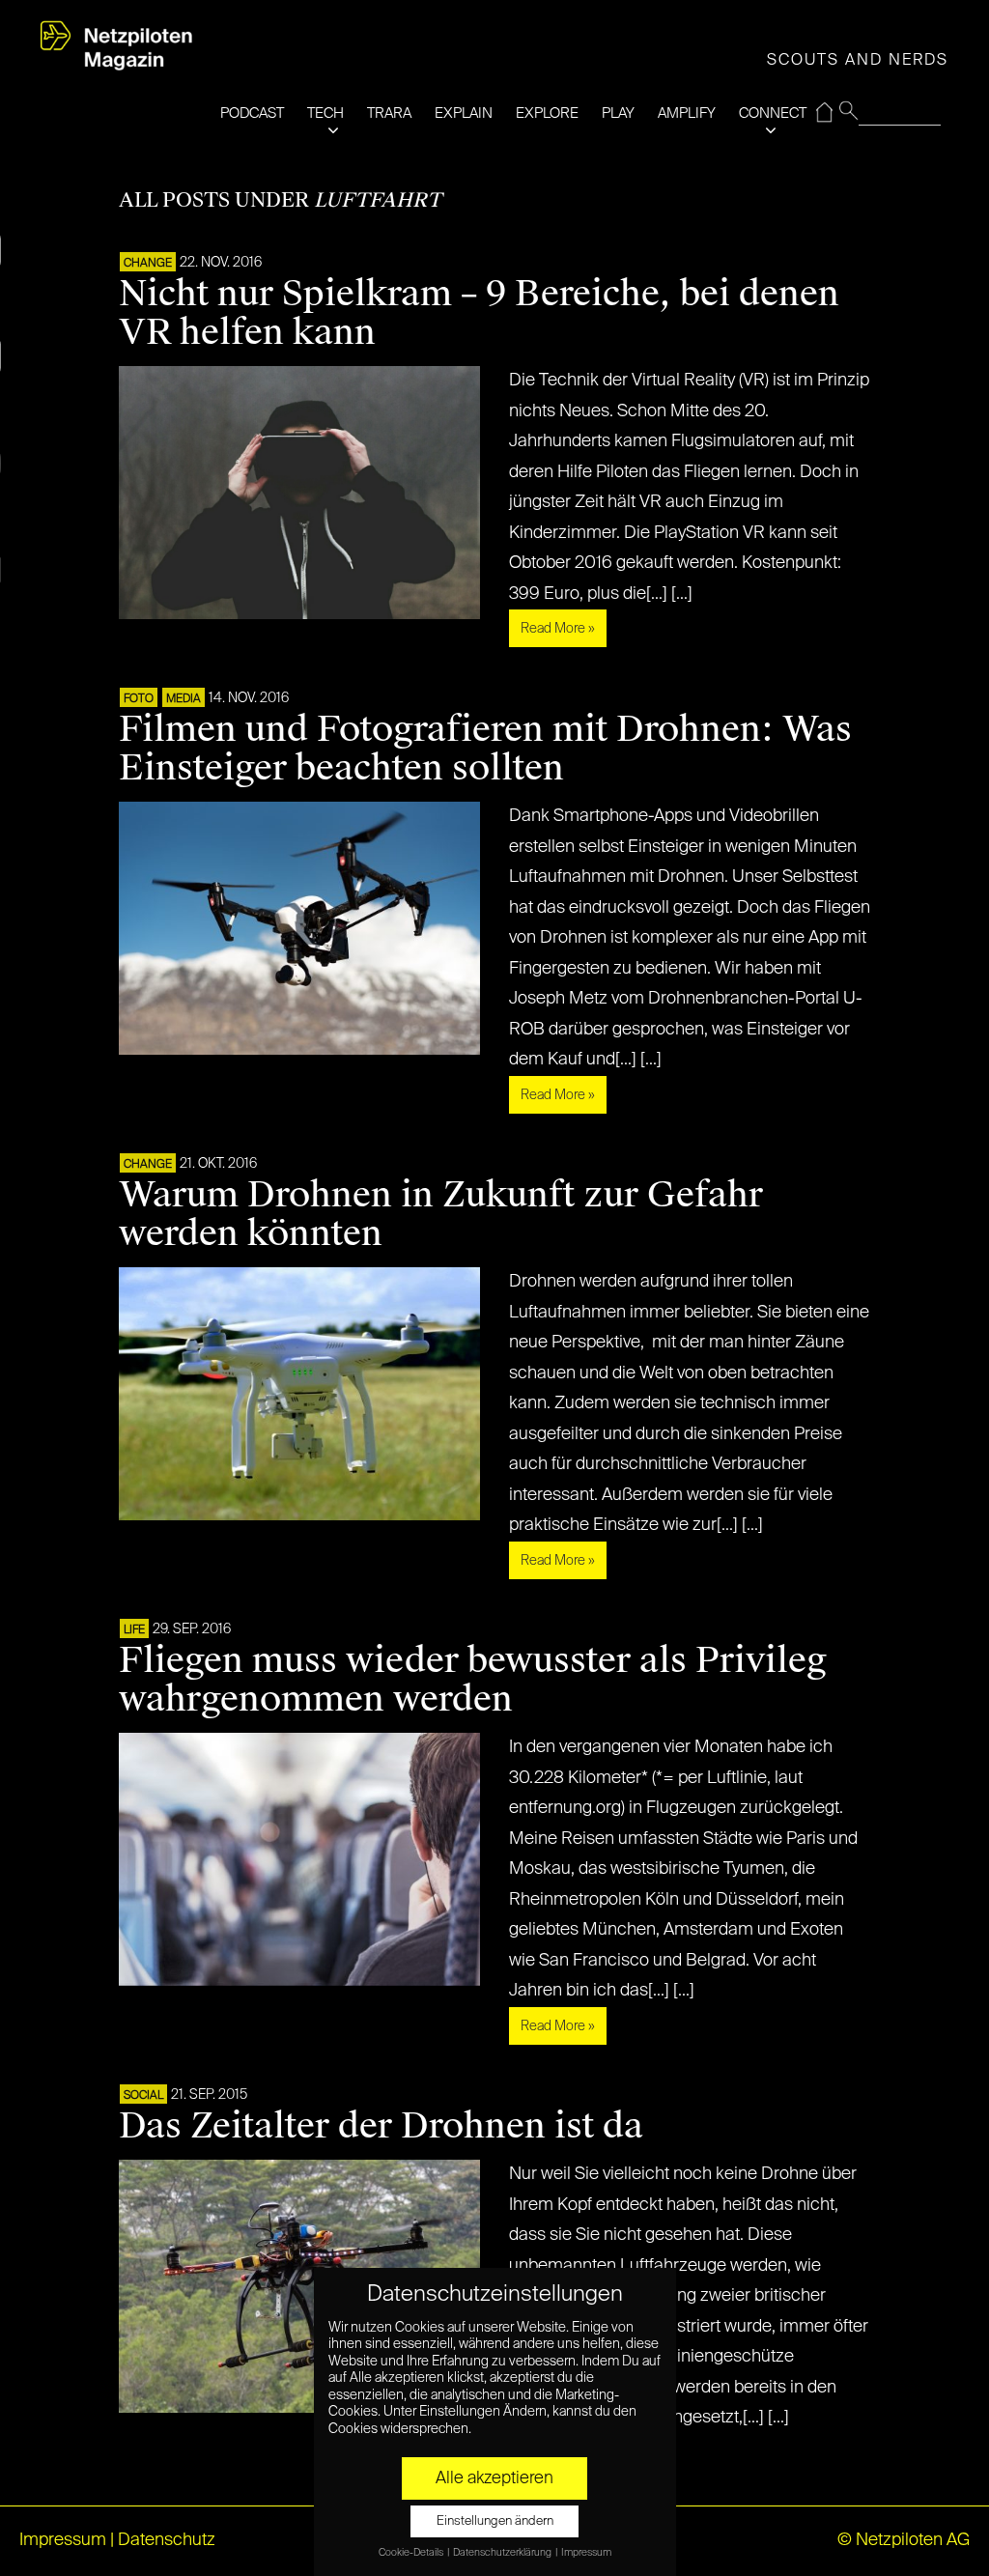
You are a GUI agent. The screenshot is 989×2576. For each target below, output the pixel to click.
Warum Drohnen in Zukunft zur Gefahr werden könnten (441, 1214)
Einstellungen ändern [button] (495, 2521)
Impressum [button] (586, 2553)
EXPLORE (547, 113)
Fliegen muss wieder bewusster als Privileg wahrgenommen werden (473, 1680)
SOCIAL (143, 2096)
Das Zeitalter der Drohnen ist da (381, 2126)
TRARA (389, 113)
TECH (325, 113)
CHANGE (148, 264)
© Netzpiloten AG (904, 2540)
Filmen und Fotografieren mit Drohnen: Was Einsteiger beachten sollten (485, 749)
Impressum (63, 2540)
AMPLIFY (687, 113)
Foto (139, 699)
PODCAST (252, 113)
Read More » (558, 629)
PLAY (618, 113)
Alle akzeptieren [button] (494, 2478)
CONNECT (773, 113)
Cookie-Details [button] (412, 2553)
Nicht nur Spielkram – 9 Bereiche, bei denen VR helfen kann (479, 313)
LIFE (134, 1630)
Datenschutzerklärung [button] (503, 2553)
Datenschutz (167, 2540)
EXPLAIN (464, 113)
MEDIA (184, 699)
